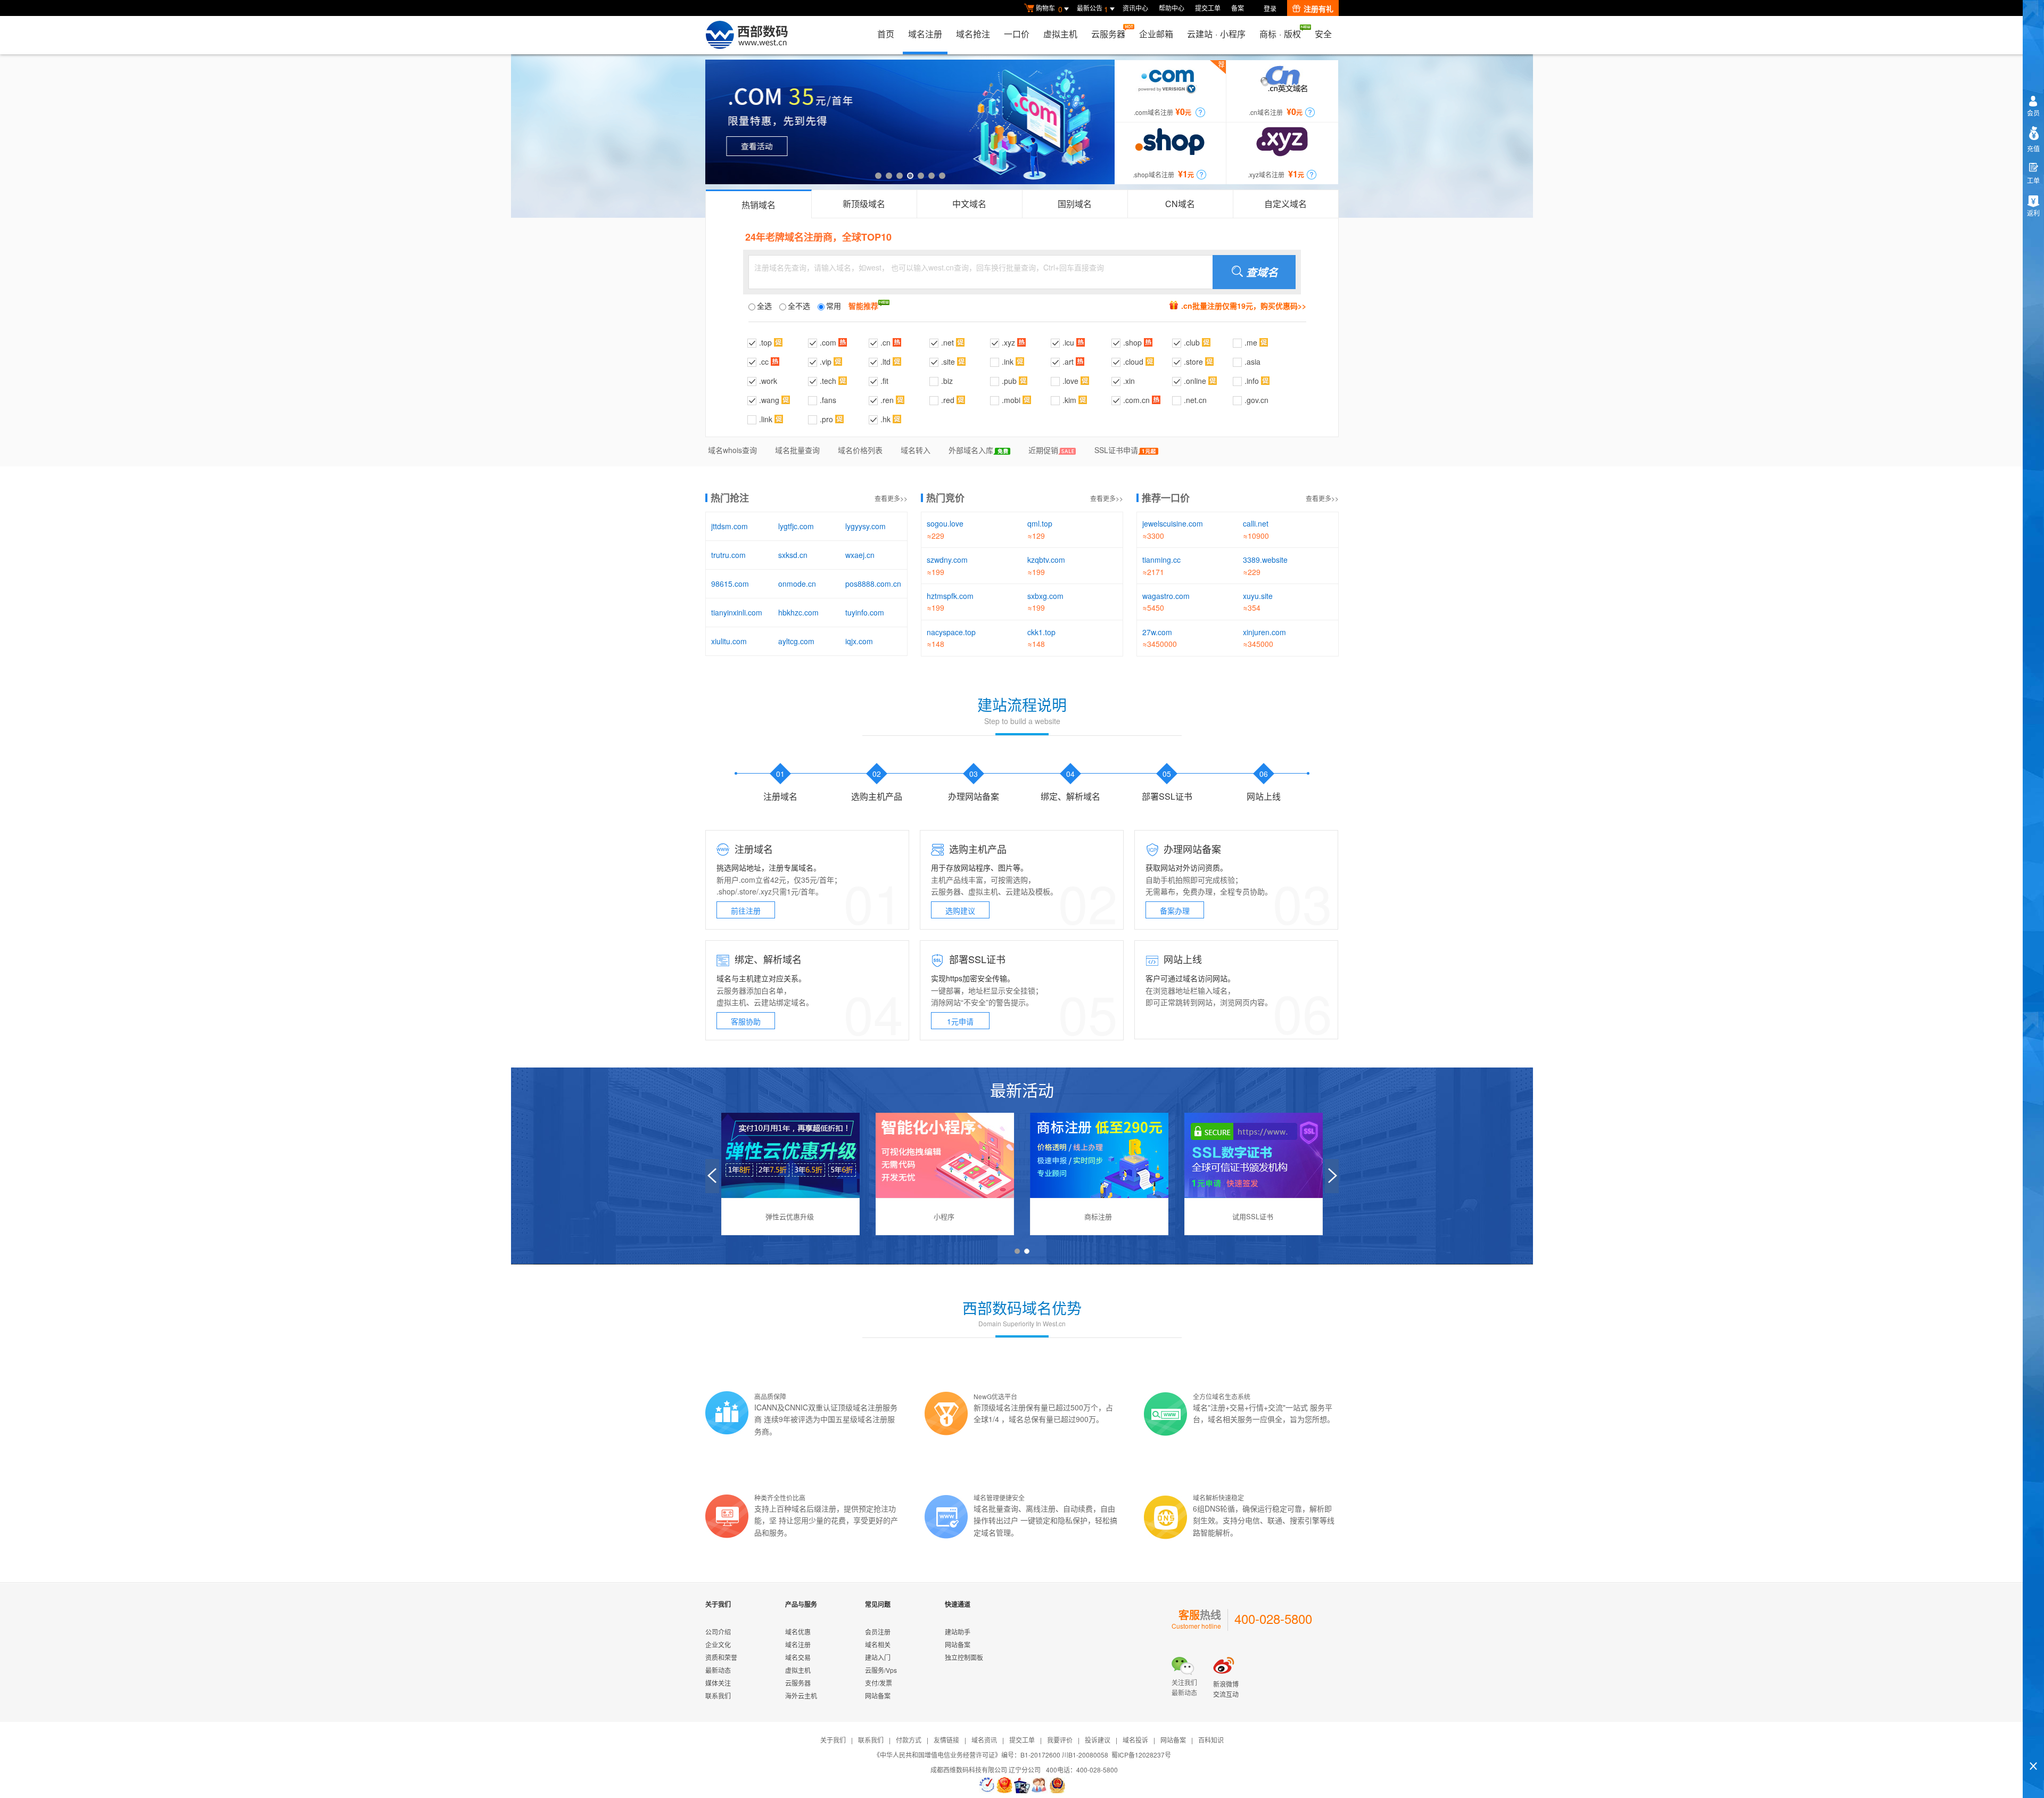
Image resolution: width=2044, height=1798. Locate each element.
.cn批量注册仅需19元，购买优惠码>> (1244, 306)
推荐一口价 (1166, 498)
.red (948, 400)
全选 (764, 306)
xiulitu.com (729, 641)
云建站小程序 (1216, 34)
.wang (769, 400)
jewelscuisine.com (1173, 523)
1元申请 (960, 1021)
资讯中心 (1135, 8)
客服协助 (746, 1021)
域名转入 (916, 450)
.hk (885, 419)
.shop (1132, 342)
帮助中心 (1172, 8)
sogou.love (945, 523)
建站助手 (958, 1632)
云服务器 (1108, 34)
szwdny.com (947, 560)
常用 (834, 306)
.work (768, 381)
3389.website (1265, 560)
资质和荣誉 (721, 1657)
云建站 (1017, 891)
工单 (2033, 180)
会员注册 (878, 1632)
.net (947, 342)
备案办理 (1175, 910)
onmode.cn (797, 584)
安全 (1323, 34)
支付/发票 (879, 1683)
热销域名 (759, 205)
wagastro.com (1166, 596)
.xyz (1008, 342)
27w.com (1157, 632)
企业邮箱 (1156, 34)
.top (765, 342)
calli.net (1256, 523)
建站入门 (878, 1657)
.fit (884, 381)
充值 (2033, 148)
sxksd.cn (793, 555)
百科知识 (1211, 1740)
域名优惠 (798, 1632)
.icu (1068, 342)
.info (1252, 381)
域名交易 (798, 1657)
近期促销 (1043, 450)
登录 (1270, 8)
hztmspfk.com (950, 596)
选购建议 (960, 910)
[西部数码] (747, 35)
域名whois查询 (732, 450)
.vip (826, 362)
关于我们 (833, 1740)
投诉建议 (1098, 1740)
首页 (886, 34)
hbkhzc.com (798, 612)
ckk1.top (1041, 632)
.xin (1129, 381)
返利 (2033, 213)
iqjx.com (859, 641)
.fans (828, 400)
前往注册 (746, 910)
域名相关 (878, 1644)
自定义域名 (1285, 204)
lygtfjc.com (796, 526)
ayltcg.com (796, 641)
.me (1251, 342)
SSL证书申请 (1116, 450)
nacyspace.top (951, 632)
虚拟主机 (1060, 34)
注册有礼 (1318, 9)
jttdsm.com (730, 526)
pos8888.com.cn (873, 584)
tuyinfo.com (865, 612)
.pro (826, 419)
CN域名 (1180, 204)
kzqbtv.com (1046, 560)
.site (948, 362)
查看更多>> (891, 498)
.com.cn (1136, 400)
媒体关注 (718, 1683)
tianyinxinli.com (737, 612)
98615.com (730, 584)
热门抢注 (730, 498)
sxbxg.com (1045, 596)
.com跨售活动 (910, 122)
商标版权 (1280, 34)
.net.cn (1195, 400)
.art (1068, 362)
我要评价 (1060, 1740)
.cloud (1133, 362)
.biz (947, 381)
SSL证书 (987, 959)
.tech (828, 381)
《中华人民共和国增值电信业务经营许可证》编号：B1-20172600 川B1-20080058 (991, 1755)
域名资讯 (984, 1740)
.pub (1009, 381)
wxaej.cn (860, 555)
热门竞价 (945, 498)
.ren (887, 400)
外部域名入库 (971, 450)
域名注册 (925, 34)
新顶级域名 (864, 204)
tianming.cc (1161, 560)
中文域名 (969, 204)
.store (1193, 362)
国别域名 (1075, 204)
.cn (885, 342)
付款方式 (909, 1740)
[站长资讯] (1022, 1785)
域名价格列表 (860, 450)
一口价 (1017, 34)
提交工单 (1208, 8)
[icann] (987, 1785)
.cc (764, 362)
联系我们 (718, 1696)
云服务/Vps (881, 1670)
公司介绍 (718, 1632)
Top (2033, 1748)
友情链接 (946, 1740)
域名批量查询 (797, 450)
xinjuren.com (1264, 632)
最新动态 (718, 1670)
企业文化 (718, 1644)
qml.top (1040, 523)
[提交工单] (1040, 1785)
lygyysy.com (866, 526)
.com (828, 342)
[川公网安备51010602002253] (1057, 1785)
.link (766, 419)
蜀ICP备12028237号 (1141, 1755)
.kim (1069, 400)
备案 (1238, 8)
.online (1195, 381)
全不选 (799, 306)
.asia (1252, 362)
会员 (2033, 113)
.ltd (885, 362)
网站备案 (878, 1696)
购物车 (1049, 9)
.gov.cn (1256, 400)
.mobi (1011, 400)
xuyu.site (1258, 596)
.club (1192, 342)
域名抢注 (973, 34)
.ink (1008, 362)
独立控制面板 (964, 1657)
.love (1070, 381)
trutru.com (728, 555)
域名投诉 (1135, 1740)
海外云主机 (801, 1696)
